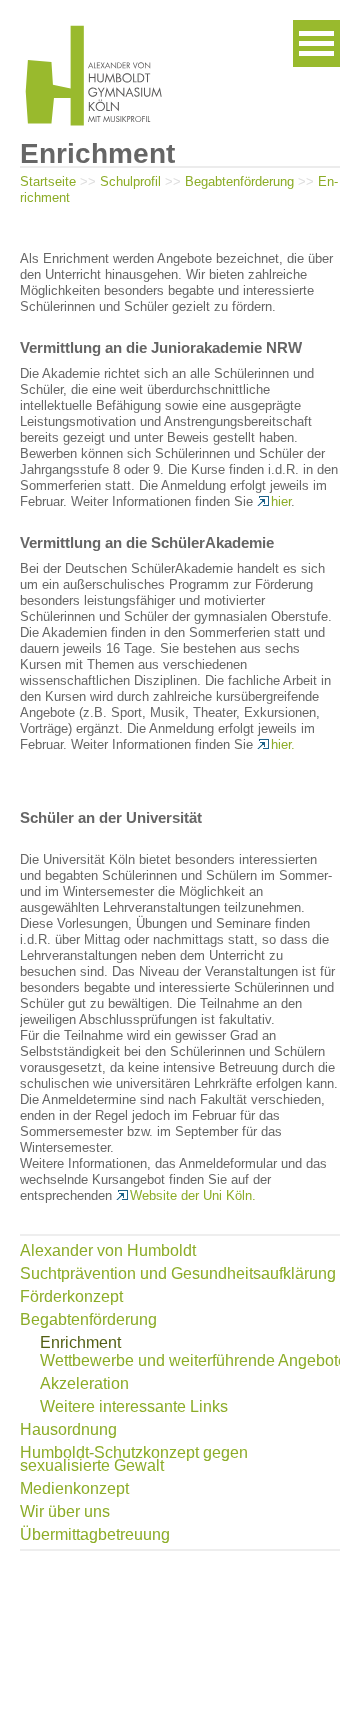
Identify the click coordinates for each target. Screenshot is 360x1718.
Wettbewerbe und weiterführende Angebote (193, 1360)
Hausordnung (68, 1429)
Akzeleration (84, 1383)
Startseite (48, 181)
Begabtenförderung (239, 181)
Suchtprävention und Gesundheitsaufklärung (178, 1273)
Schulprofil (130, 181)
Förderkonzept (71, 1296)
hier (281, 501)
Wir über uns (65, 1511)
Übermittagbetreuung (95, 1534)
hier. (283, 744)
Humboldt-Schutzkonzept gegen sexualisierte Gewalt (134, 1459)
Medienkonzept (74, 1488)
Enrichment (80, 1342)
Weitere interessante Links (134, 1406)
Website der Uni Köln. (193, 1195)
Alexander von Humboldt (108, 1250)
